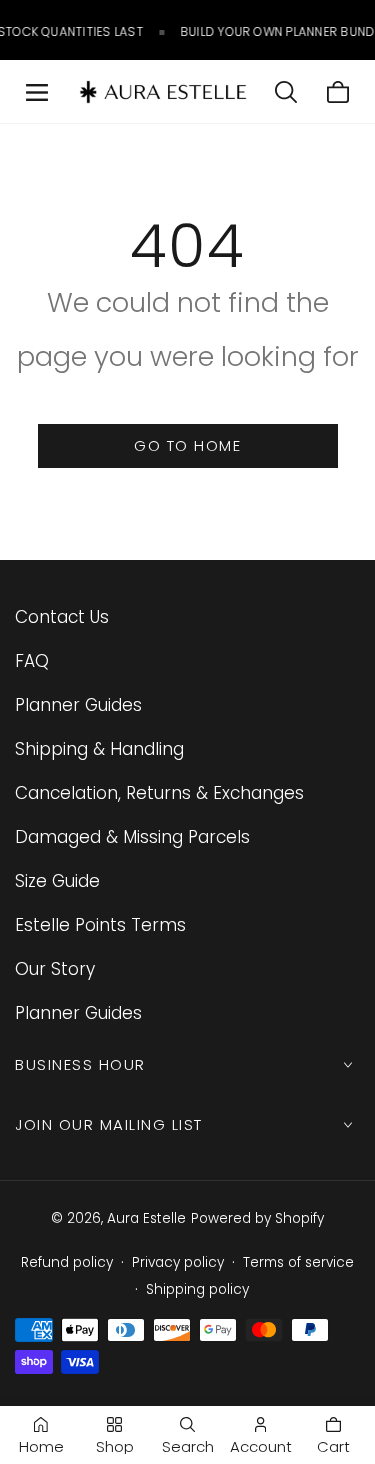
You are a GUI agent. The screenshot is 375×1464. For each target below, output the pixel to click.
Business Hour (80, 1064)
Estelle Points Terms (100, 925)
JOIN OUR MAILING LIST (109, 1124)
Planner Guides (78, 705)
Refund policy (67, 1262)
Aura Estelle (146, 1218)
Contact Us (62, 617)
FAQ (32, 661)
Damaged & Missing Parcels (132, 837)
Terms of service (298, 1262)
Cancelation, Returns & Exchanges (159, 793)
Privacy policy (178, 1262)
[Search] (286, 92)
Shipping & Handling (99, 749)
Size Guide (57, 881)
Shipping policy (197, 1289)
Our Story (55, 969)
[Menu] (37, 92)
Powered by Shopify (257, 1218)
